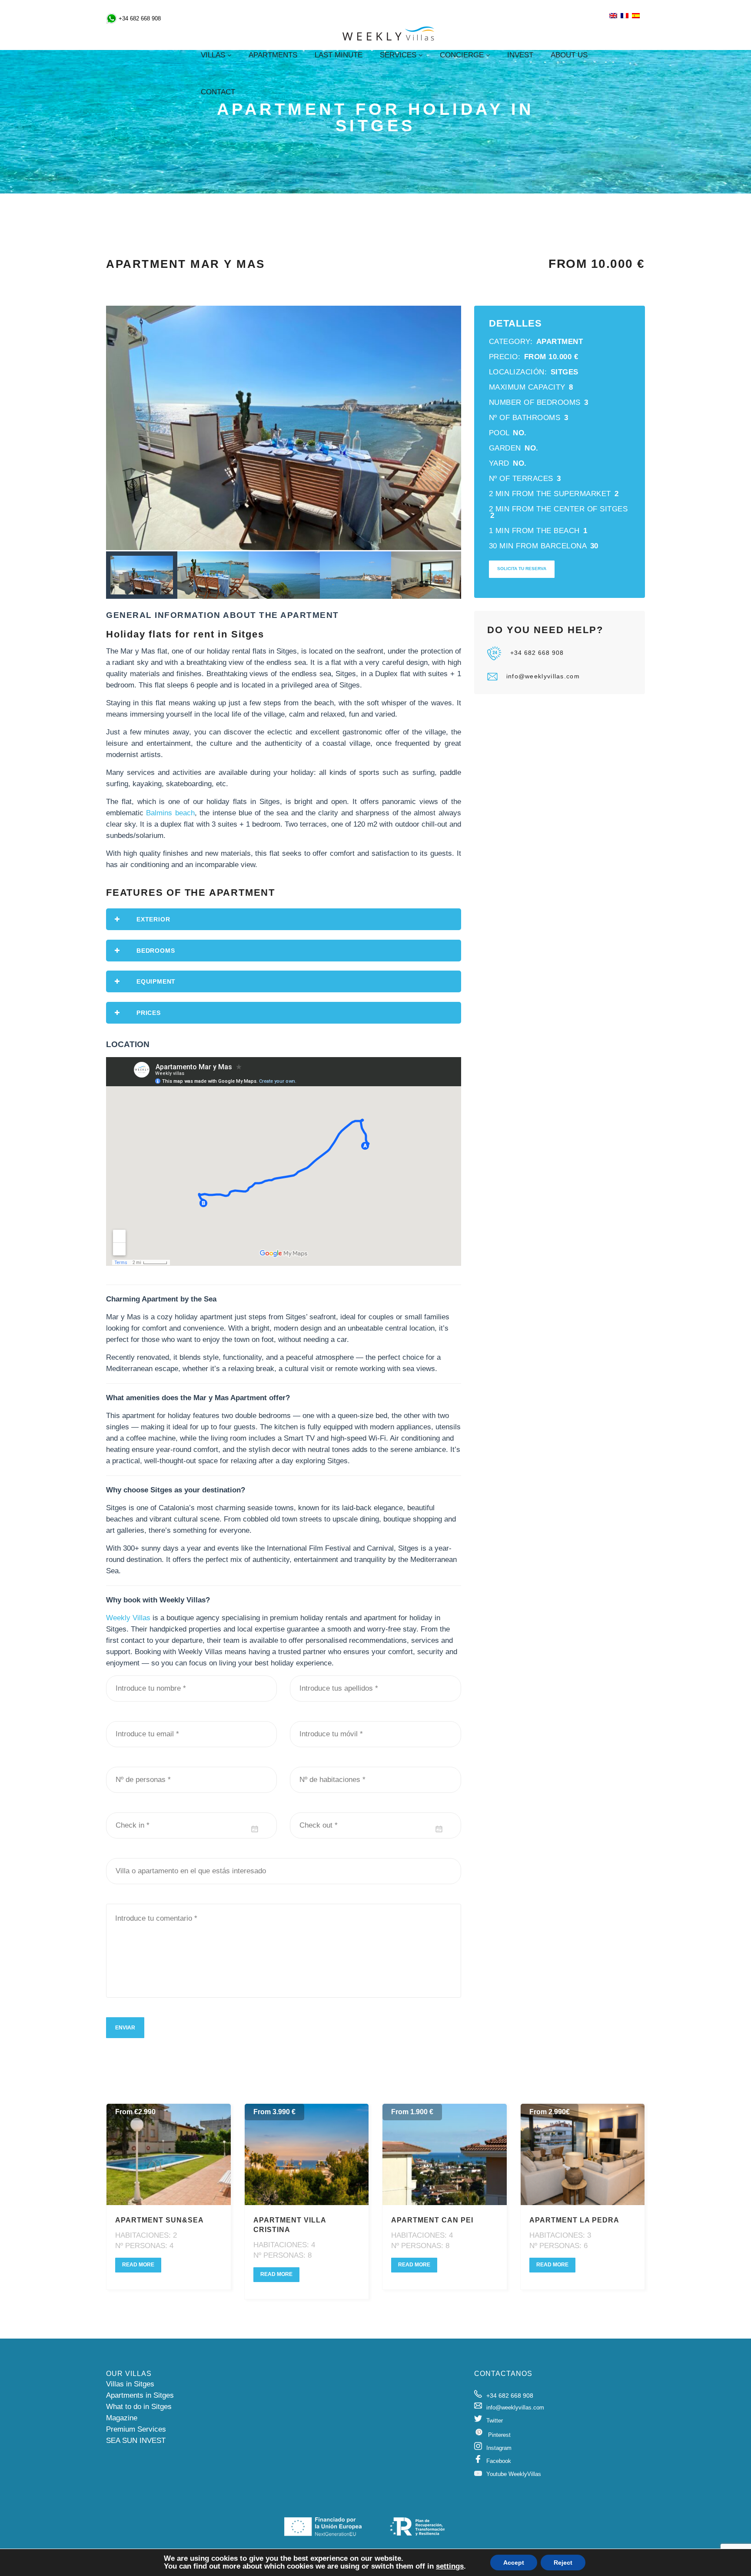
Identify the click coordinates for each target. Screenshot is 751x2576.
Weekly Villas (128, 1618)
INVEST (520, 55)
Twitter (495, 2421)
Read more (138, 2265)
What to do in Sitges (139, 2407)
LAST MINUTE (339, 55)
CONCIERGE (462, 55)
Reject (563, 2563)
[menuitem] (613, 16)
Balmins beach (170, 813)
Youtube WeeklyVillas (514, 2474)
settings (450, 2566)
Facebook (499, 2461)
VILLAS (213, 55)
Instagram (499, 2448)
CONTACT (218, 92)
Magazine (122, 2418)
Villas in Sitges (130, 2384)
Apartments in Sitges (140, 2395)
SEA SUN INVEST (136, 2441)
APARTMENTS (273, 55)
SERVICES (398, 55)
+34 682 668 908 (537, 653)
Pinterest (499, 2435)
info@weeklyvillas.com (543, 676)
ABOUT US (569, 55)
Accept (514, 2563)
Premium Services (136, 2429)
